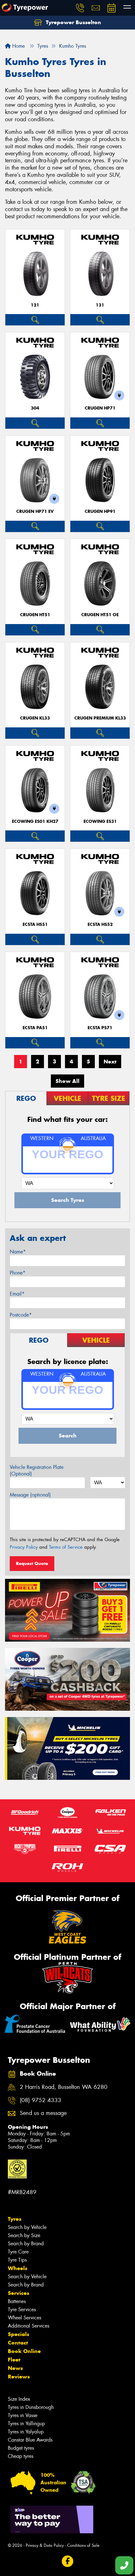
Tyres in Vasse (23, 2415)
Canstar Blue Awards (30, 2440)
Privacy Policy (24, 1547)
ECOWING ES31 (100, 821)
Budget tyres (21, 2448)
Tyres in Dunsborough (31, 2407)
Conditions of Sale (83, 2545)
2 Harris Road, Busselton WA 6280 (64, 2087)
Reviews (19, 2377)
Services (19, 2293)
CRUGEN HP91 (100, 511)
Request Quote (32, 1563)
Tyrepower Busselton (73, 22)
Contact (18, 2343)
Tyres (15, 2219)
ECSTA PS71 (100, 1028)
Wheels (18, 2268)
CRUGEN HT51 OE (100, 615)
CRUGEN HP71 (100, 408)
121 (35, 305)
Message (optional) (30, 1495)
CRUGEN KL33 (35, 718)
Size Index (19, 2399)
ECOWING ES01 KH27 (35, 821)
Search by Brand (26, 2244)
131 (100, 305)
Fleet (14, 2360)
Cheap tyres (21, 2456)
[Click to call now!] (80, 8)
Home (18, 46)
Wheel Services (24, 2318)
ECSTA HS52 (100, 924)
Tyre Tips (17, 2260)
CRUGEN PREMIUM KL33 (100, 718)
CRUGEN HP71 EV (35, 511)
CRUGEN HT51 (35, 615)
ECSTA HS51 (35, 924)
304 (35, 408)
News (15, 2368)
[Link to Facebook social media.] (68, 2561)
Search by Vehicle (27, 2227)
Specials (19, 2334)
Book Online (24, 2351)
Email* (17, 1294)
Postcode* (21, 1315)
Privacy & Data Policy (45, 2545)
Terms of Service (66, 1547)
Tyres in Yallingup (26, 2424)
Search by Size (24, 2235)
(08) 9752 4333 (40, 2100)
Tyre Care (18, 2252)
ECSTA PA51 (35, 1028)
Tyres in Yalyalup (26, 2432)
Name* (18, 1252)
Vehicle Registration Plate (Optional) (37, 1470)
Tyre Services (22, 2310)
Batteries (17, 2301)
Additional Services (29, 2326)
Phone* (18, 1273)
